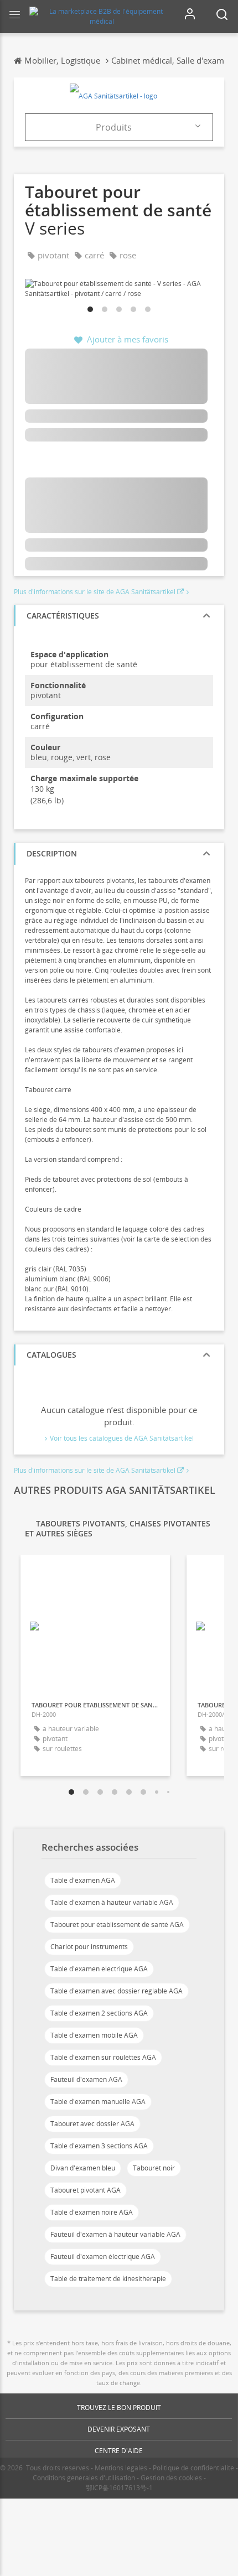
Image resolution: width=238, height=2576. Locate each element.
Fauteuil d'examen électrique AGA (103, 2256)
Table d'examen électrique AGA (99, 1969)
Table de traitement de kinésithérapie (108, 2279)
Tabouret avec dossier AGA (92, 2124)
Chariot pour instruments (89, 1947)
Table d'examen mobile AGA (94, 2035)
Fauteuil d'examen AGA (86, 2079)
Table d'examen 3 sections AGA (99, 2146)
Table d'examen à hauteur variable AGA (112, 1902)
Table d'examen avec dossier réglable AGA (117, 1991)
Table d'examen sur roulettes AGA (103, 2057)
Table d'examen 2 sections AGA (99, 2013)
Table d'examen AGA (83, 1880)
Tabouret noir (154, 2168)
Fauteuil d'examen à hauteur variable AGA (115, 2234)
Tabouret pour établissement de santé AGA (117, 1925)
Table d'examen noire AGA (92, 2212)
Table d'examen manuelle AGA (98, 2102)
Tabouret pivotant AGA (86, 2190)
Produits (114, 127)
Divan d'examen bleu (83, 2168)
